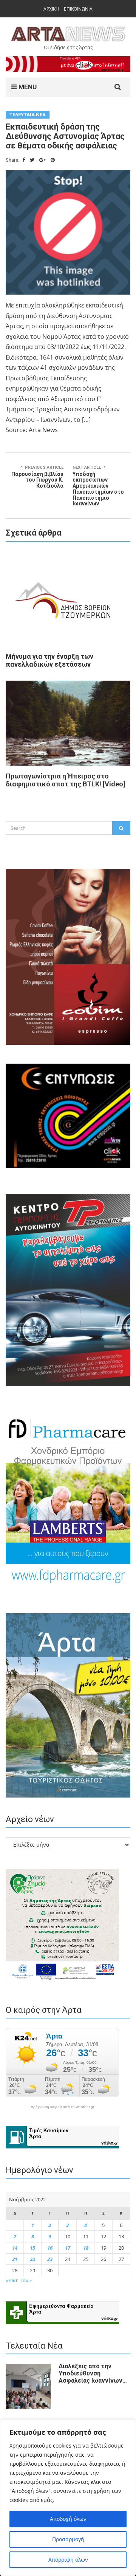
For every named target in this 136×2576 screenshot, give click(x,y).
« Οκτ (12, 2280)
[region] (68, 2498)
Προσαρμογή (68, 2539)
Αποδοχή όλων (68, 2519)
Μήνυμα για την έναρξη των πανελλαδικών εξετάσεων (49, 660)
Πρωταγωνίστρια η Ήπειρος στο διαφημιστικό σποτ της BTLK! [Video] (66, 780)
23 (50, 2259)
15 (32, 2248)
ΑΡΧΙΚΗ (51, 9)
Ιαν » (26, 2280)
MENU (27, 87)
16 (50, 2248)
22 (32, 2259)
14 (15, 2248)
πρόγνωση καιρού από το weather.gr (62, 2107)
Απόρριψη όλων (68, 2560)
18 (86, 2248)
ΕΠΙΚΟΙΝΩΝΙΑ (78, 9)
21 (15, 2259)
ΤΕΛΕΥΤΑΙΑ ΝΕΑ (28, 115)
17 (68, 2248)
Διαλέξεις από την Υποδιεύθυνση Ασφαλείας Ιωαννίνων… (93, 2373)
